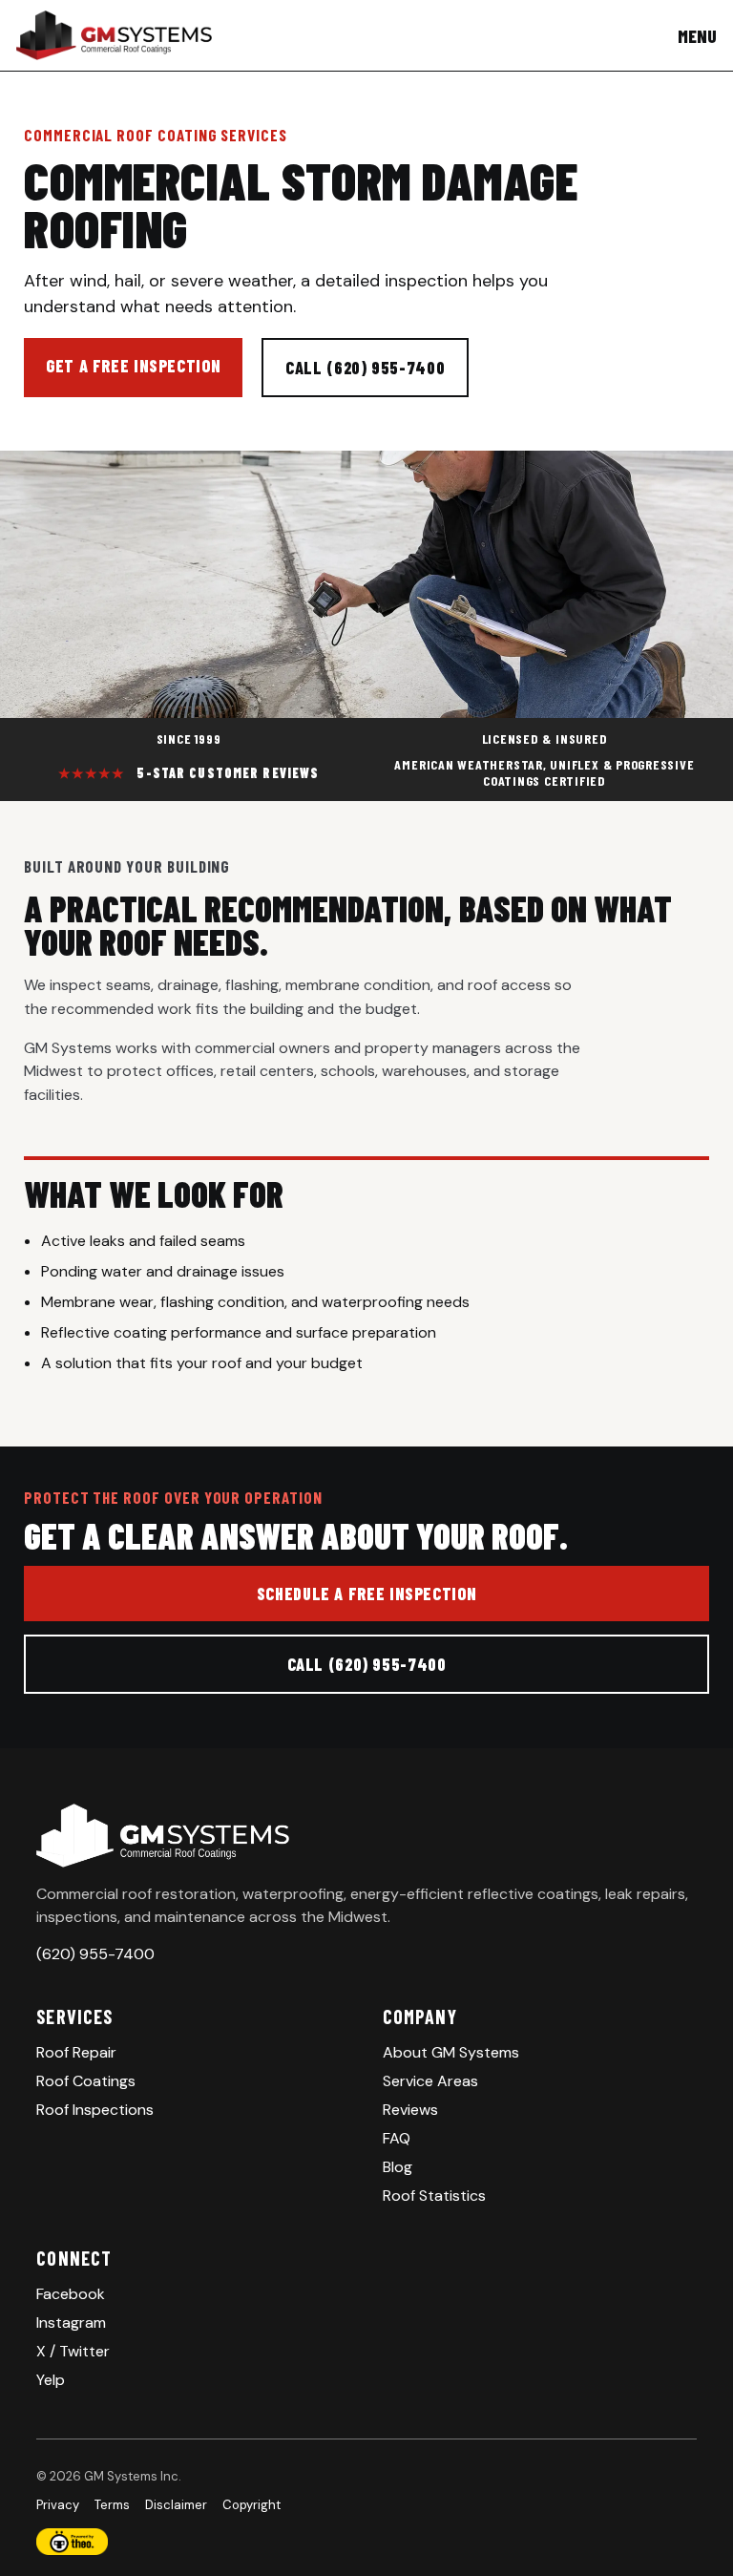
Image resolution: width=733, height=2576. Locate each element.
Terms (112, 2505)
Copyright (251, 2505)
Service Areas (430, 2081)
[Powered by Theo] (366, 2542)
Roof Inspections (95, 2110)
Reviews (410, 2110)
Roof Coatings (86, 2081)
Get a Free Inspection (133, 366)
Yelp (51, 2380)
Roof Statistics (434, 2196)
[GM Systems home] (114, 35)
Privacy (58, 2505)
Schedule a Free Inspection (366, 1594)
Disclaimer (176, 2505)
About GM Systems (451, 2052)
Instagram (71, 2323)
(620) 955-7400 (95, 1954)
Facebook (71, 2294)
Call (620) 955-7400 (365, 368)
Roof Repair (76, 2052)
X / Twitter (73, 2351)
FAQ (397, 2138)
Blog (398, 2167)
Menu (697, 36)
